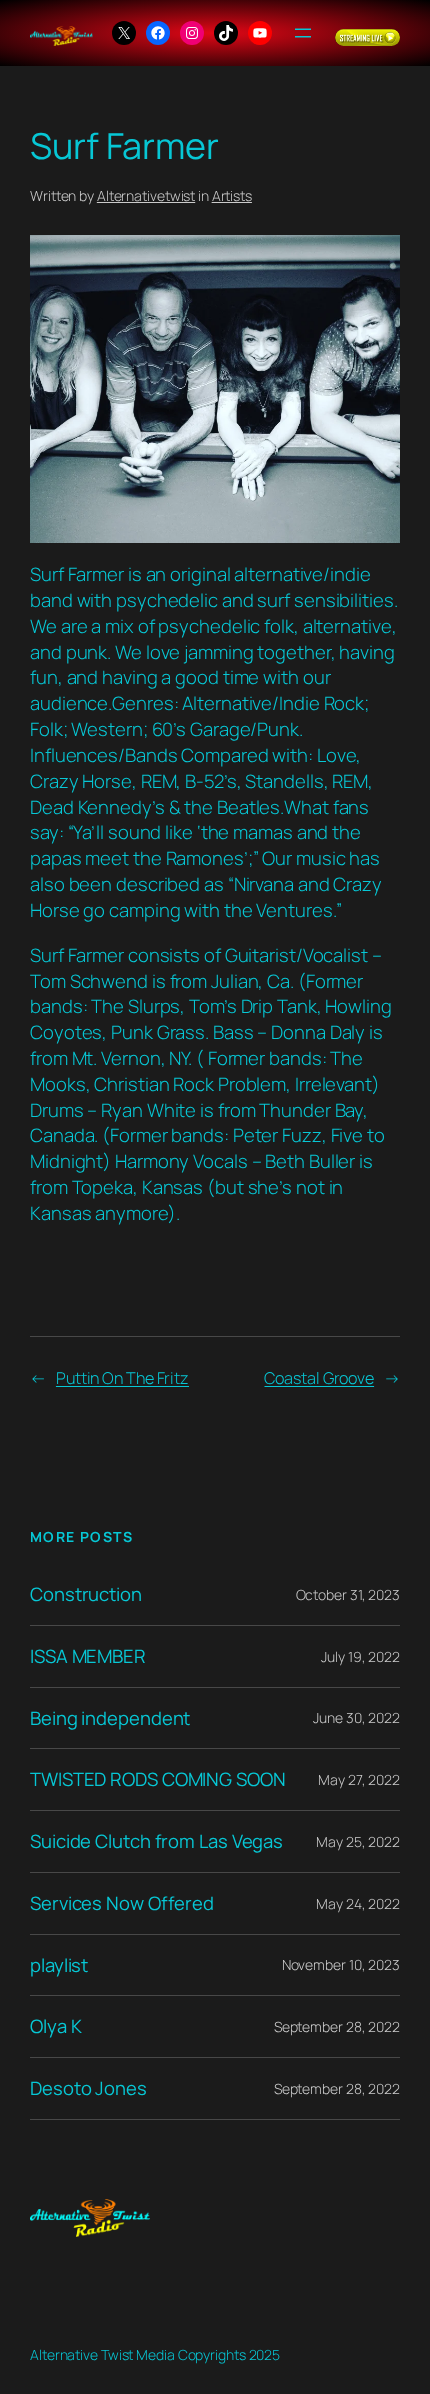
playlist (59, 1965)
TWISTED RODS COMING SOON (158, 1779)
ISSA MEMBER (88, 1656)
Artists (232, 195)
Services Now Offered (122, 1903)
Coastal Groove (319, 1378)
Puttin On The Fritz (122, 1378)
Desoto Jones (88, 2088)
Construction (86, 1594)
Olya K (55, 2026)
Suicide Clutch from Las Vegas (156, 1841)
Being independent (110, 1718)
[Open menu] (303, 33)
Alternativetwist (146, 195)
